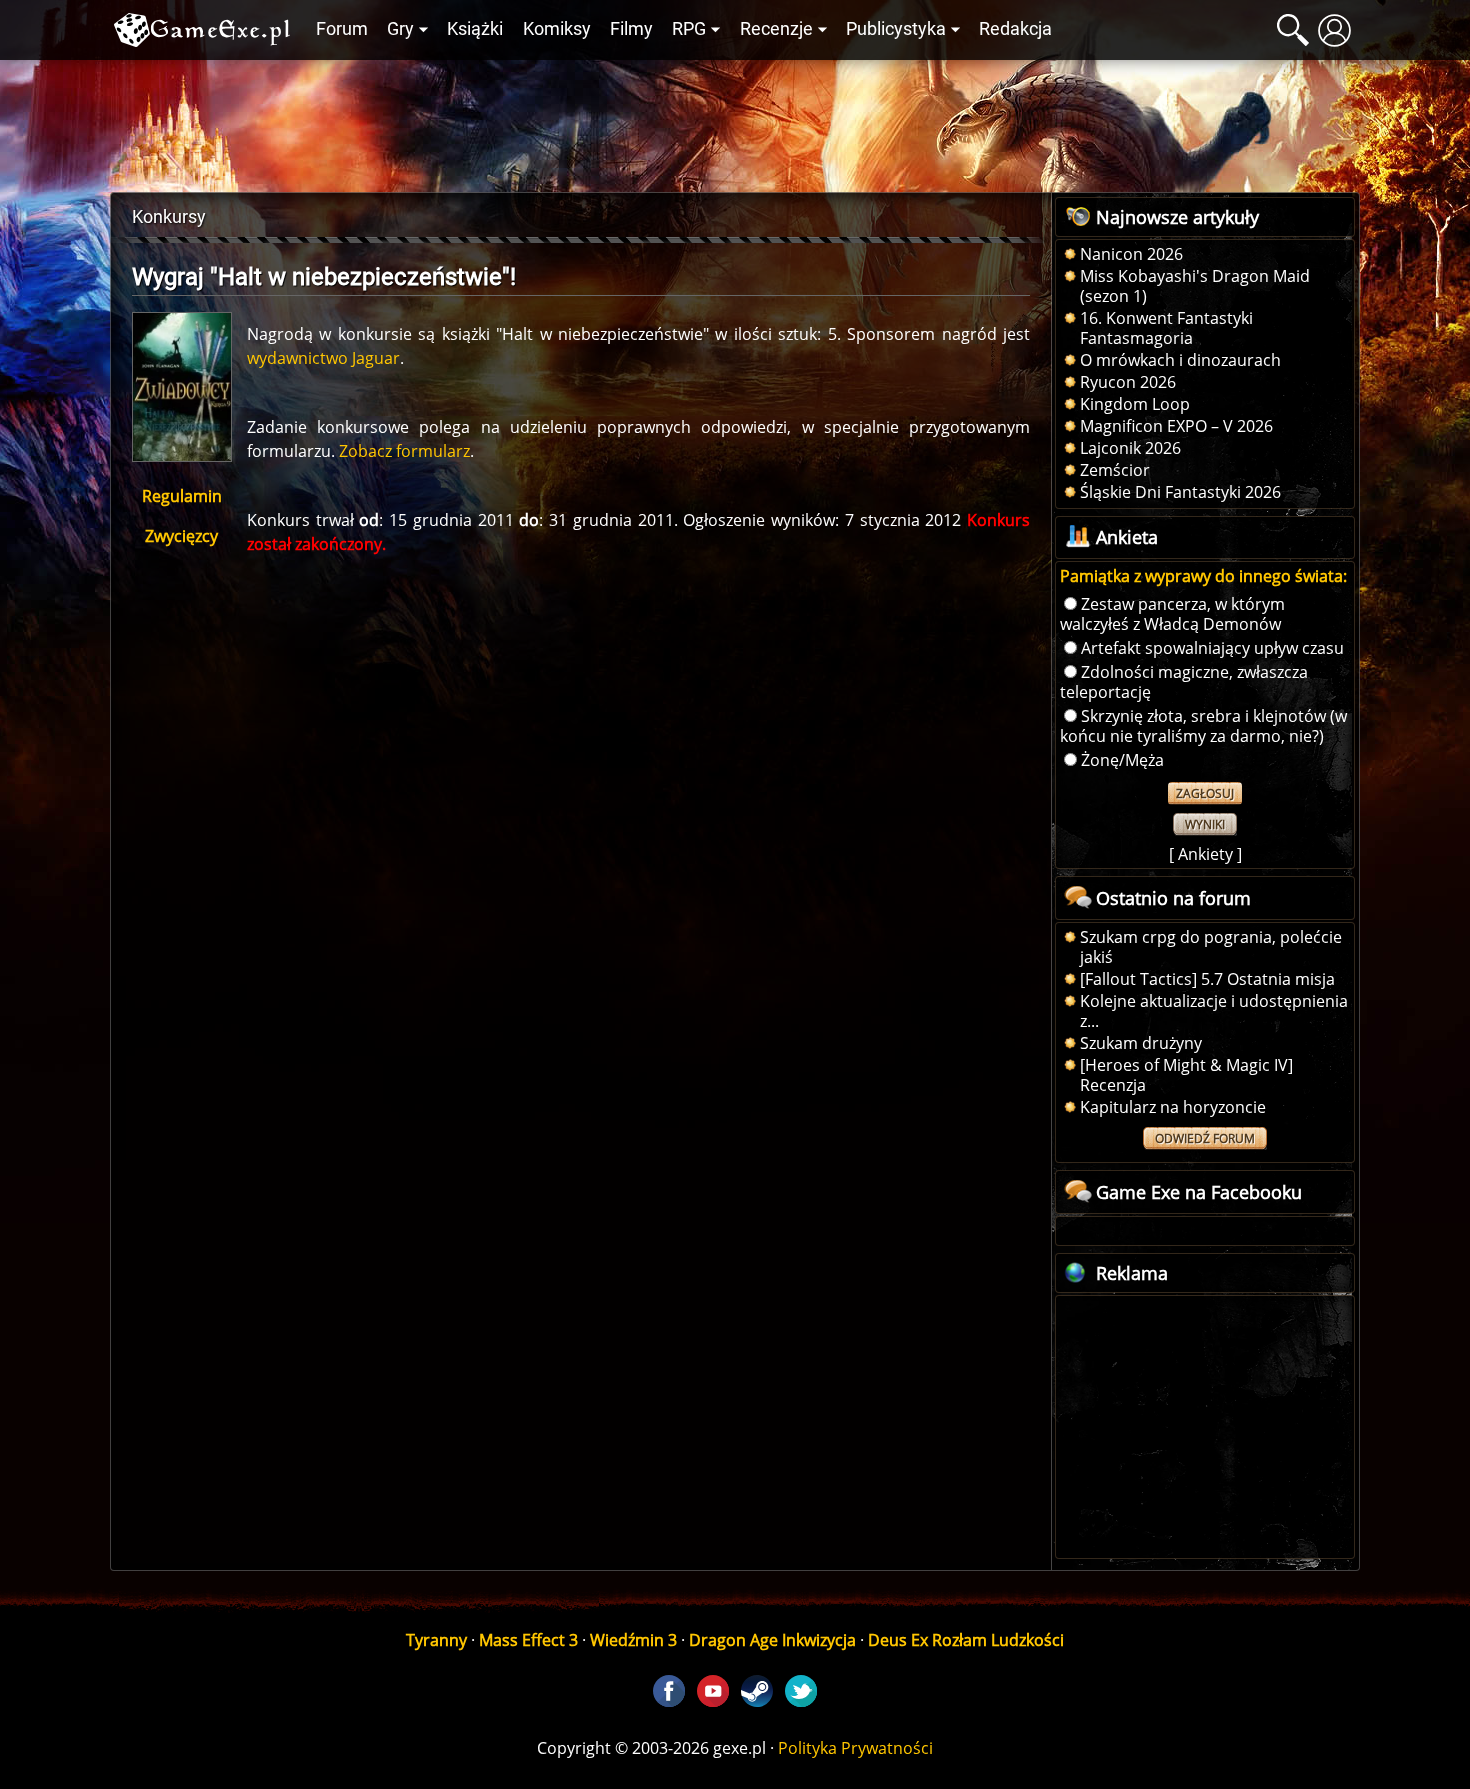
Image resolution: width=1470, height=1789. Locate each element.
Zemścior (1115, 470)
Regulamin (182, 496)
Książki (475, 29)
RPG (689, 29)
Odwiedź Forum (1205, 1138)
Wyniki (1205, 824)
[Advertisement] (735, 121)
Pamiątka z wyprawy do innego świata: (1203, 576)
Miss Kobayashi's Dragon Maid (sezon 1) (1195, 286)
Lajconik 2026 (1130, 448)
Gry (400, 29)
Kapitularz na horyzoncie (1173, 1107)
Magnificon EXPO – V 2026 (1176, 426)
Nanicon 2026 (1131, 254)
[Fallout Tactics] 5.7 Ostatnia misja (1207, 979)
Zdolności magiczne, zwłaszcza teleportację (1184, 682)
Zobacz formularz (404, 451)
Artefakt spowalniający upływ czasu (1212, 648)
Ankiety (1205, 854)
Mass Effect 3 (528, 1640)
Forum (342, 29)
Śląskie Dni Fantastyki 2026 (1180, 492)
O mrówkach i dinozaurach (1180, 360)
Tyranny (436, 1640)
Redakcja (1015, 29)
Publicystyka (896, 29)
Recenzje (776, 29)
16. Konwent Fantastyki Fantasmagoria (1166, 328)
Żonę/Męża (1122, 760)
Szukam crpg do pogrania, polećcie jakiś (1211, 947)
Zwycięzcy (181, 536)
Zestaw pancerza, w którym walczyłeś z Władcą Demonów (1172, 614)
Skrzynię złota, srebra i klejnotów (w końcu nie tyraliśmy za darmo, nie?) (1203, 726)
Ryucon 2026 (1128, 382)
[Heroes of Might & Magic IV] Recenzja (1186, 1075)
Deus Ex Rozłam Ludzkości (966, 1640)
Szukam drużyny (1141, 1043)
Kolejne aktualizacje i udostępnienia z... (1214, 1011)
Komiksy (557, 29)
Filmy (631, 29)
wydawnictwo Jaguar (323, 358)
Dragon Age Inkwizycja (772, 1640)
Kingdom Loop (1135, 404)
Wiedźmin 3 (633, 1640)
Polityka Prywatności (855, 1748)
